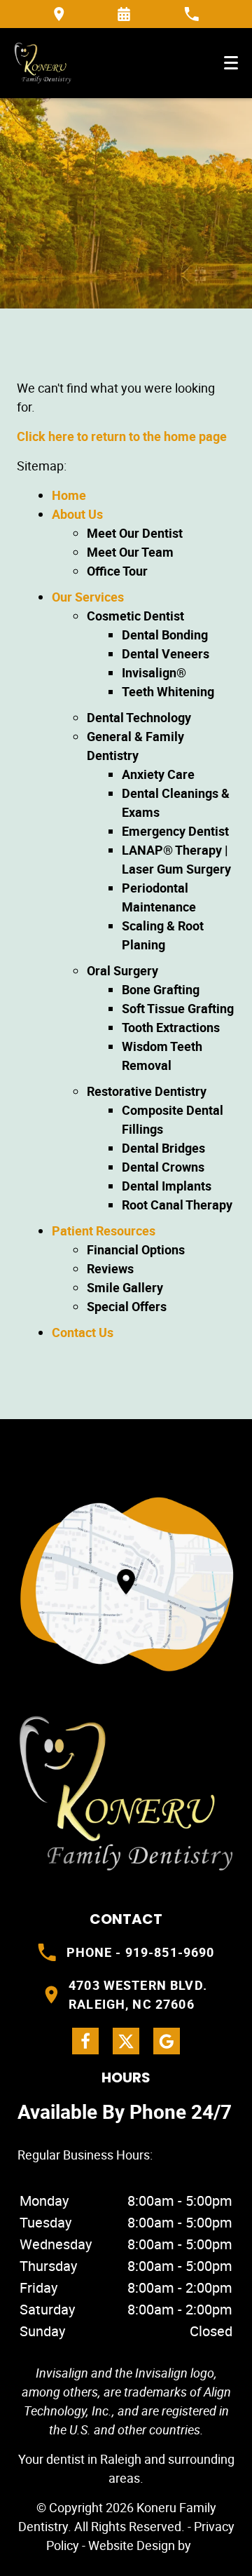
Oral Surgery (122, 970)
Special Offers (127, 1306)
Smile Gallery (125, 1287)
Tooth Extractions (171, 1027)
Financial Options (136, 1249)
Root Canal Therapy (177, 1205)
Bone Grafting (161, 989)
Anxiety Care (158, 774)
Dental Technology (139, 717)
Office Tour (117, 571)
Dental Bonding (165, 635)
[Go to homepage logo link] (126, 1794)
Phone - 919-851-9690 (141, 1952)
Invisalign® (154, 672)
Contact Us (83, 1332)
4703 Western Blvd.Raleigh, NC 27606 (138, 1994)
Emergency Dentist (175, 831)
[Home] (43, 63)
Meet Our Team (130, 552)
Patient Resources (104, 1231)
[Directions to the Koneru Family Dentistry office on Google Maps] (59, 14)
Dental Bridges (163, 1148)
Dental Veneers (166, 653)
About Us (77, 514)
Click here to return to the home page (122, 436)
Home (69, 495)
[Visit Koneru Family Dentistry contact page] (126, 1584)
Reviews (110, 1268)
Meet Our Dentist (135, 533)
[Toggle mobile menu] (231, 63)
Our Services (88, 597)
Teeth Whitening (168, 691)
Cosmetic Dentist (135, 616)
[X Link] (126, 2041)
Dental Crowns (163, 1167)
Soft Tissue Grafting (178, 1008)
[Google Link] (167, 2041)
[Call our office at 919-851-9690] (191, 14)
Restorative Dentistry (147, 1091)
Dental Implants (167, 1186)
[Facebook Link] (85, 2041)
